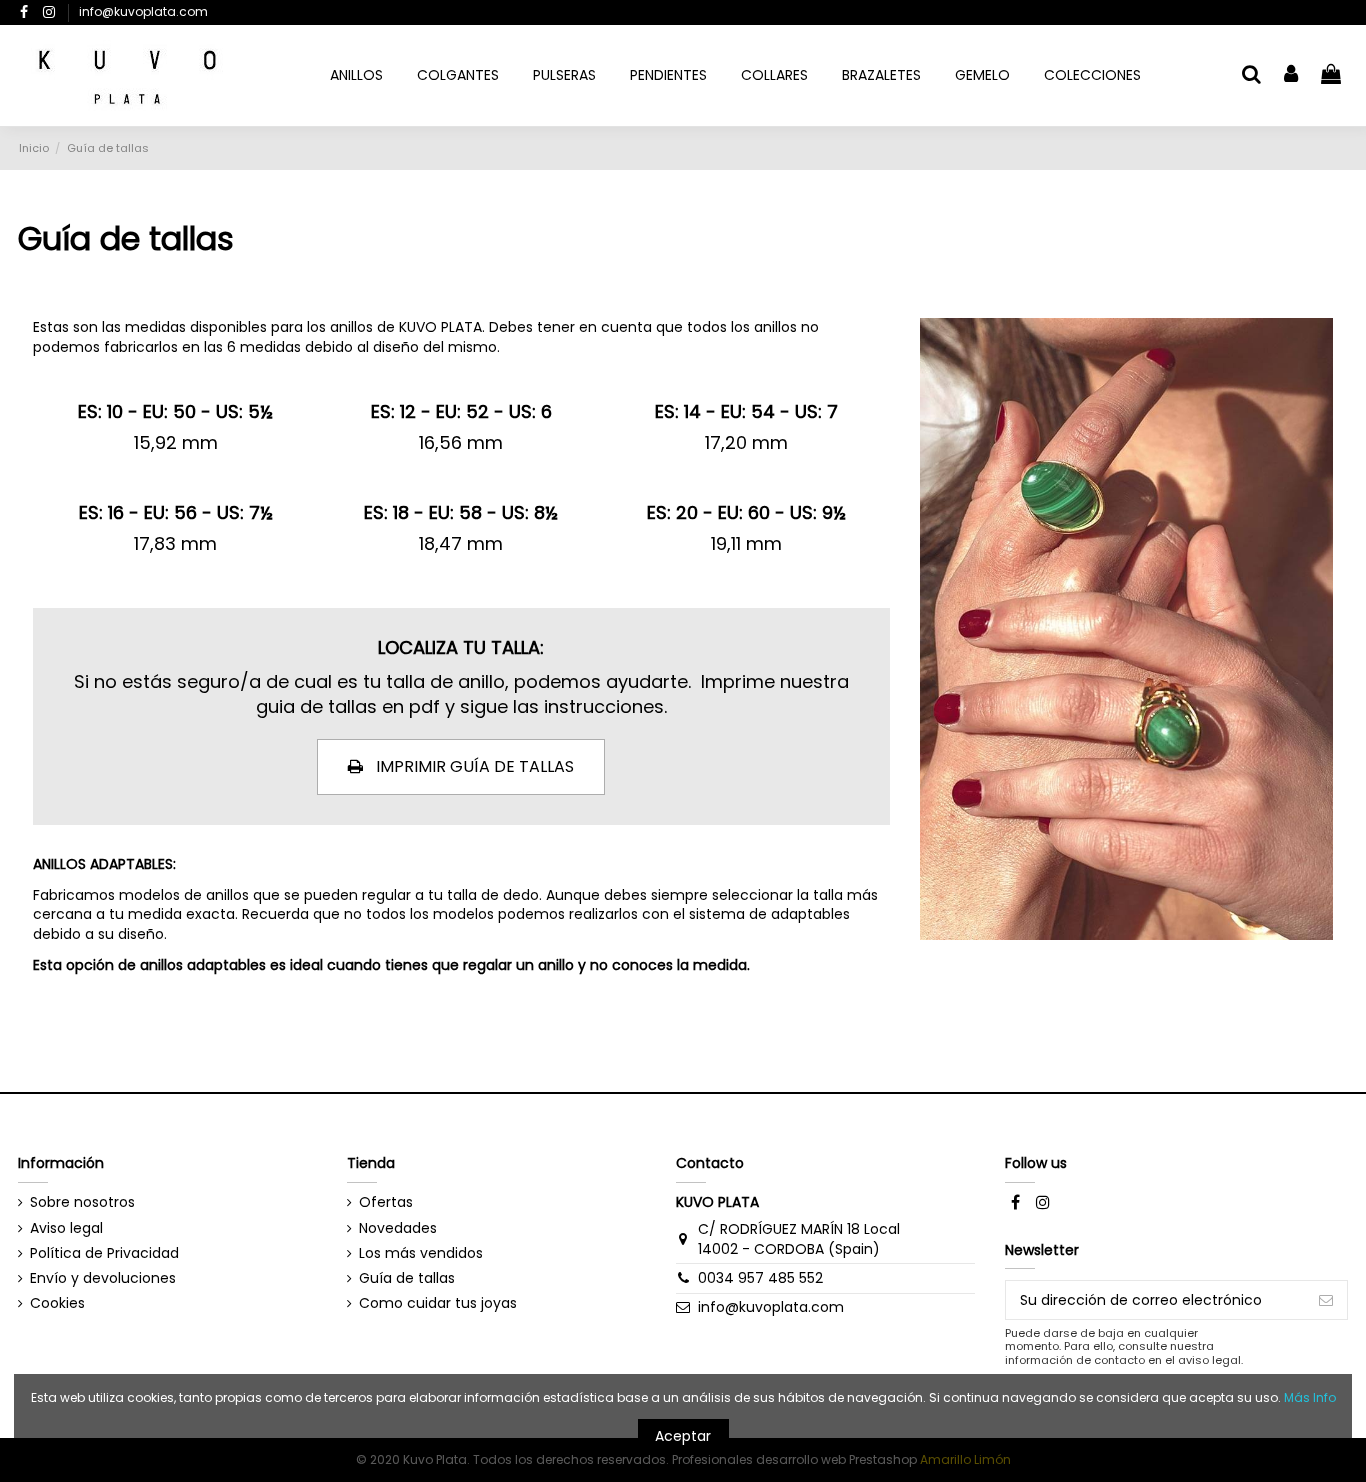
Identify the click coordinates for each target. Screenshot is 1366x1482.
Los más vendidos (421, 1253)
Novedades (398, 1228)
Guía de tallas (407, 1278)
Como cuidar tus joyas (438, 1303)
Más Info (1310, 1397)
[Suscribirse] (1326, 1300)
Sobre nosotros (82, 1202)
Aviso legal (66, 1228)
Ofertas (386, 1202)
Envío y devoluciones (103, 1278)
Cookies (57, 1303)
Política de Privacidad (104, 1253)
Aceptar (683, 1436)
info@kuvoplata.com (143, 11)
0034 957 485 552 (760, 1278)
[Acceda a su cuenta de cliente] (1292, 75)
